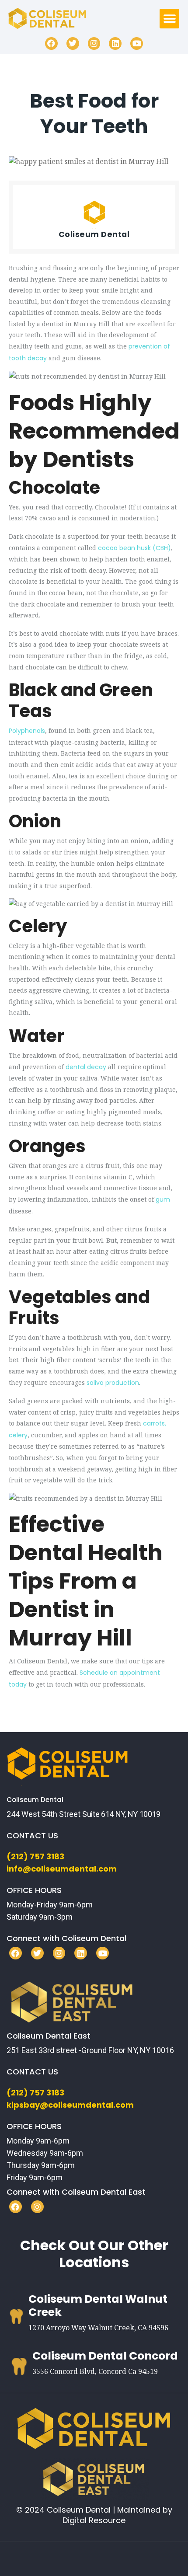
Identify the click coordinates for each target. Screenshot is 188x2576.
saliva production (113, 1383)
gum (163, 1199)
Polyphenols (27, 731)
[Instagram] (94, 44)
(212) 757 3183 (35, 1856)
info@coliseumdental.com (62, 1869)
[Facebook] (51, 44)
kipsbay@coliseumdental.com (70, 2105)
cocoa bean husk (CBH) (134, 548)
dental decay (86, 1067)
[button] (169, 19)
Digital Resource (94, 2520)
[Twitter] (73, 44)
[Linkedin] (115, 44)
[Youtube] (137, 44)
